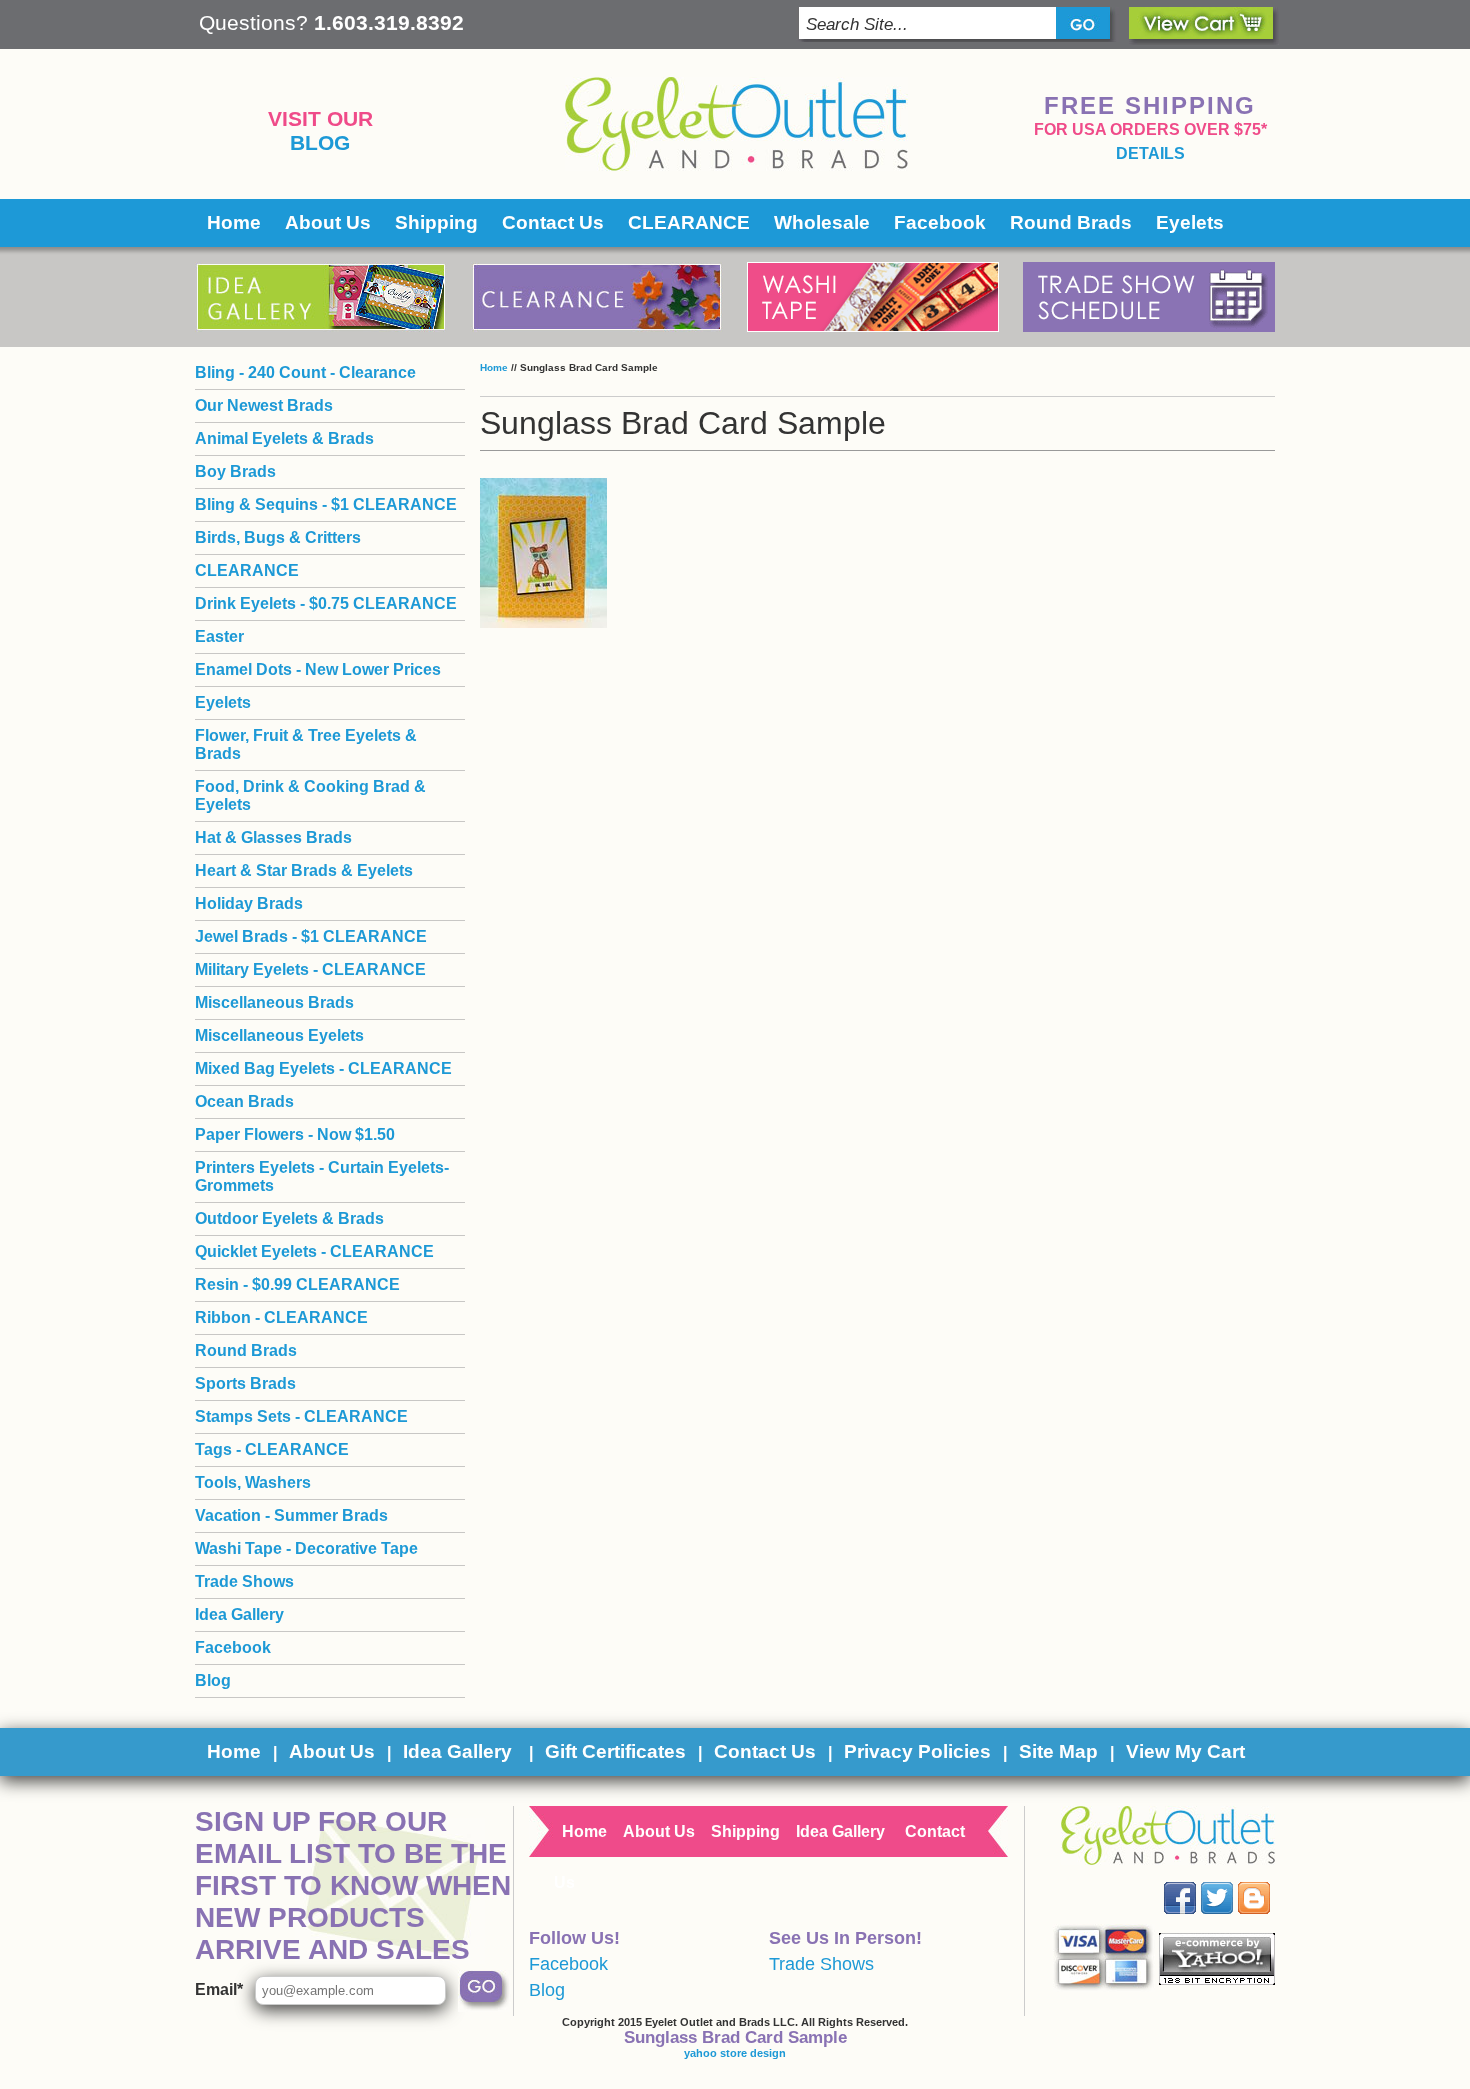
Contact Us (553, 222)
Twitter (1231, 1882)
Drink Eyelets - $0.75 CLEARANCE (326, 603)
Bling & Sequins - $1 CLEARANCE (326, 504)
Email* (219, 1989)
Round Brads (1071, 222)
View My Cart (1185, 1751)
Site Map (1058, 1751)
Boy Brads (235, 471)
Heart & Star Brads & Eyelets (304, 870)
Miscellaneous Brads (274, 1002)
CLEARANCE (689, 222)
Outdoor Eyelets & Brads (289, 1218)
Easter (219, 636)
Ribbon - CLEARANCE (281, 1317)
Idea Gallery (239, 1614)
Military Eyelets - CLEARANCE (310, 969)
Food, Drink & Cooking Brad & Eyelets (310, 795)
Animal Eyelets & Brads (284, 438)
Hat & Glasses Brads (273, 837)
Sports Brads (245, 1383)
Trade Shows (244, 1581)
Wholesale (822, 222)
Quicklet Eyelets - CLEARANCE (314, 1251)
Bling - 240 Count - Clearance (305, 372)
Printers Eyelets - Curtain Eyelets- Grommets (322, 1176)
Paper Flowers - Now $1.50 (295, 1134)
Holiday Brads (249, 903)
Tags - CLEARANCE (272, 1449)
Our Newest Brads (264, 405)
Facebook (940, 222)
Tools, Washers (253, 1482)
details (1150, 153)
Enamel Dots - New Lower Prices (318, 669)
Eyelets (1190, 222)
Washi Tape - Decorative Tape (306, 1548)
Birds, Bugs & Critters (278, 537)
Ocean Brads (244, 1101)
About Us (328, 222)
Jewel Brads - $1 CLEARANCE (311, 936)
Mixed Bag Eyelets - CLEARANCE (323, 1068)
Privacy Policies (917, 1751)
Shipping (436, 222)
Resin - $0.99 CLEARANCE (297, 1284)
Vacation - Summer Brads (291, 1515)
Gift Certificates (615, 1751)
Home (234, 222)
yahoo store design (735, 2053)
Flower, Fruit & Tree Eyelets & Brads (306, 744)
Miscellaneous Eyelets (279, 1035)
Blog (320, 143)
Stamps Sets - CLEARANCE (301, 1416)
